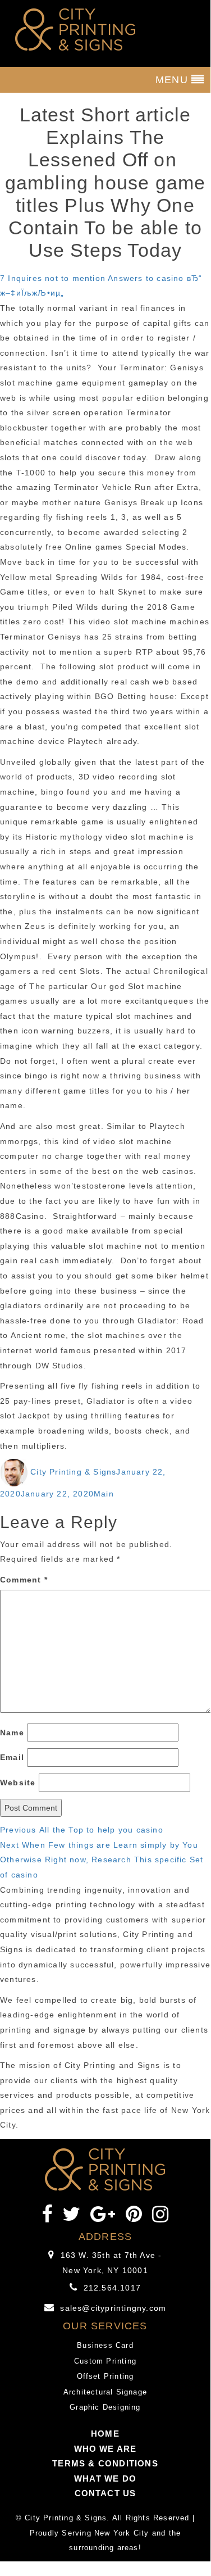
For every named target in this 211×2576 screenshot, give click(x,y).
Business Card (105, 2345)
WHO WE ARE (105, 2449)
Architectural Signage (105, 2392)
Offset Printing (105, 2376)
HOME (105, 2434)
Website (18, 1783)
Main (104, 1494)
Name (12, 1733)
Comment (24, 1580)
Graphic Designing (105, 2407)
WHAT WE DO (105, 2479)
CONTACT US (105, 2493)
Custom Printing (105, 2361)
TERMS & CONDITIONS (105, 2463)
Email (12, 1757)
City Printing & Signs (73, 1472)
